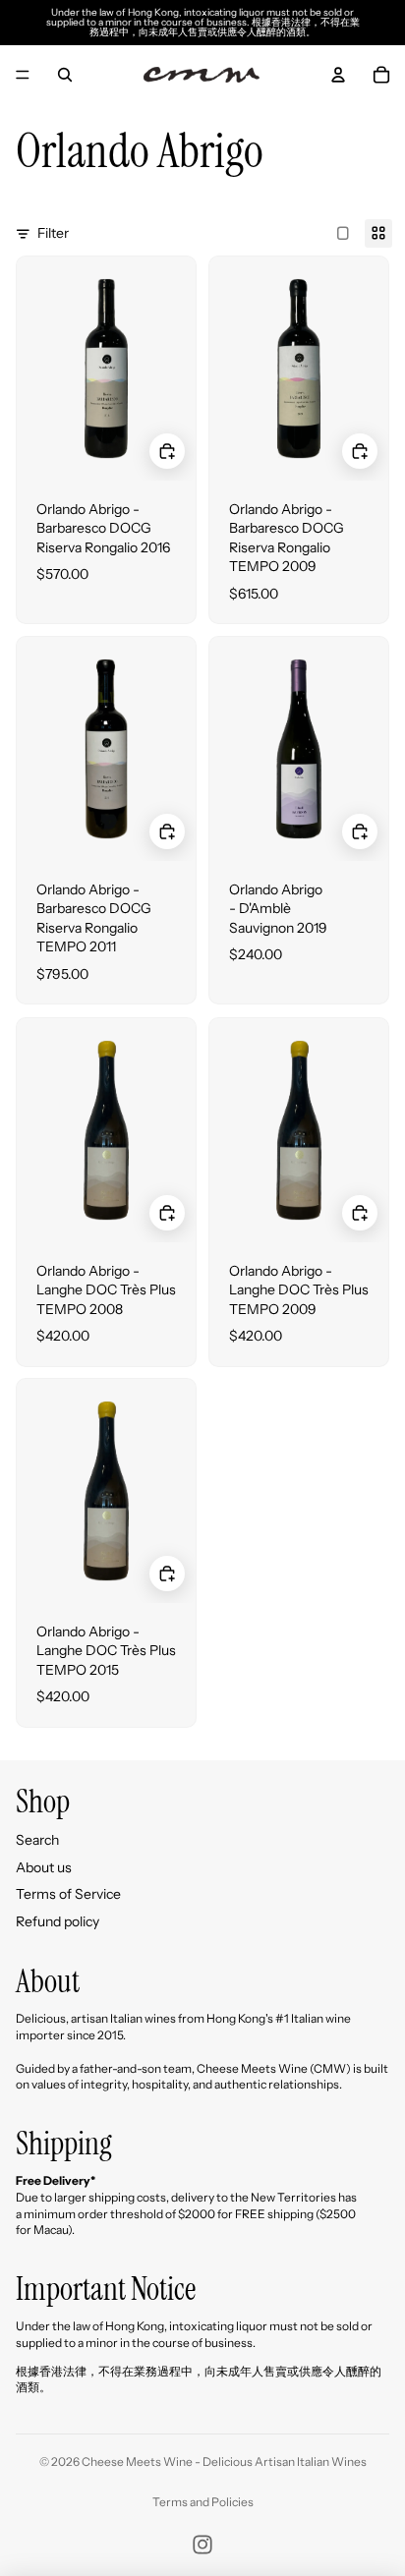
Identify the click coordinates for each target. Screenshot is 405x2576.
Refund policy (58, 1921)
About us (44, 1867)
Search (37, 1840)
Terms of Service (68, 1894)
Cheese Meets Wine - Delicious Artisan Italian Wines (224, 2462)
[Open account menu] (338, 75)
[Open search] (65, 75)
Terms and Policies (203, 2502)
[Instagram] (202, 2545)
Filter (53, 233)
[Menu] (23, 75)
